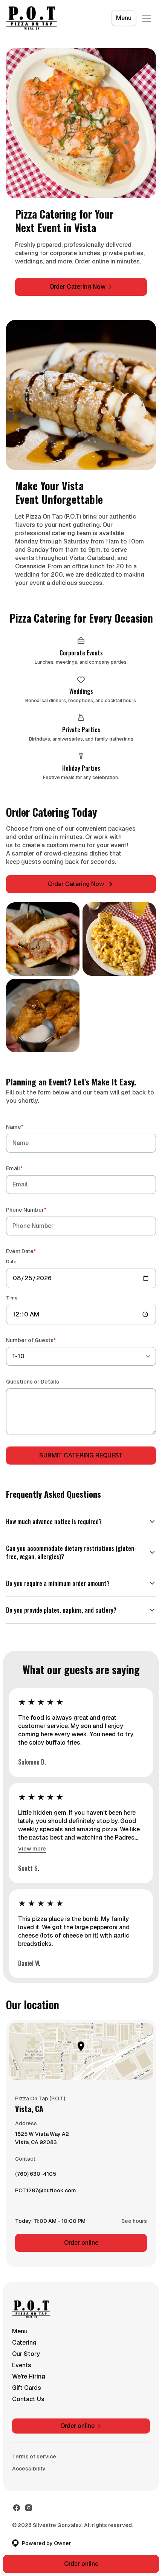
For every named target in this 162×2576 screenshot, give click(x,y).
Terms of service (34, 2448)
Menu (124, 18)
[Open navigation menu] (147, 18)
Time (12, 1298)
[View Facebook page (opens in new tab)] (17, 2499)
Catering (24, 2334)
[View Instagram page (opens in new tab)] (29, 2499)
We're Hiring (29, 2368)
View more (32, 1840)
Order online (78, 2234)
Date (11, 1262)
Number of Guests (42, 1340)
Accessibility (29, 2460)
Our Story (26, 2345)
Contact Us (28, 2390)
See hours (128, 2212)
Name (26, 1127)
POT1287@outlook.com (46, 2184)
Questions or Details (33, 1382)
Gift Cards (27, 2379)
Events (22, 2356)
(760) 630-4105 (36, 2167)
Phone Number (37, 1210)
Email (25, 1168)
